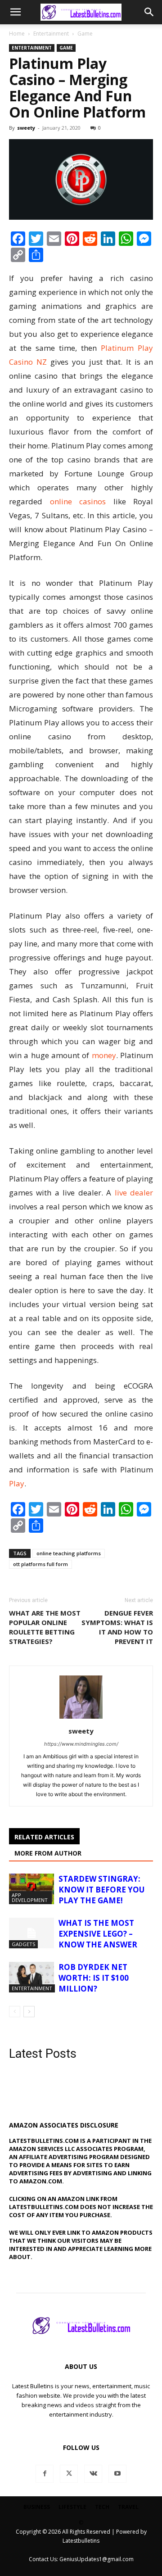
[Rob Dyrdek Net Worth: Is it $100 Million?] (31, 1977)
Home (17, 34)
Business (37, 2507)
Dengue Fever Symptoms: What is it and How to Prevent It (117, 1627)
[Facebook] (45, 2474)
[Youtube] (117, 2474)
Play (17, 1483)
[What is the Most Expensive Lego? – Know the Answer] (31, 1933)
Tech (102, 2507)
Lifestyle (72, 2507)
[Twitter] (69, 2474)
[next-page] (29, 2012)
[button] (15, 12)
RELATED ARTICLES (44, 1837)
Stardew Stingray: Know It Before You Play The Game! (101, 1890)
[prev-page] (15, 2012)
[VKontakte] (93, 2474)
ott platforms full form (40, 1564)
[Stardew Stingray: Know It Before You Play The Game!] (31, 1889)
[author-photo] (81, 1718)
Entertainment (51, 34)
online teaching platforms (69, 1553)
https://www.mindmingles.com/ (81, 1744)
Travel (128, 2507)
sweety (26, 128)
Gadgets (23, 1944)
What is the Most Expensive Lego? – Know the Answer (98, 1934)
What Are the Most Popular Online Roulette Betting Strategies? (45, 1627)
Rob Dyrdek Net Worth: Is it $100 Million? (94, 1978)
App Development (30, 1897)
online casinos (78, 501)
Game (85, 34)
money (104, 1055)
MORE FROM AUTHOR (48, 1853)
